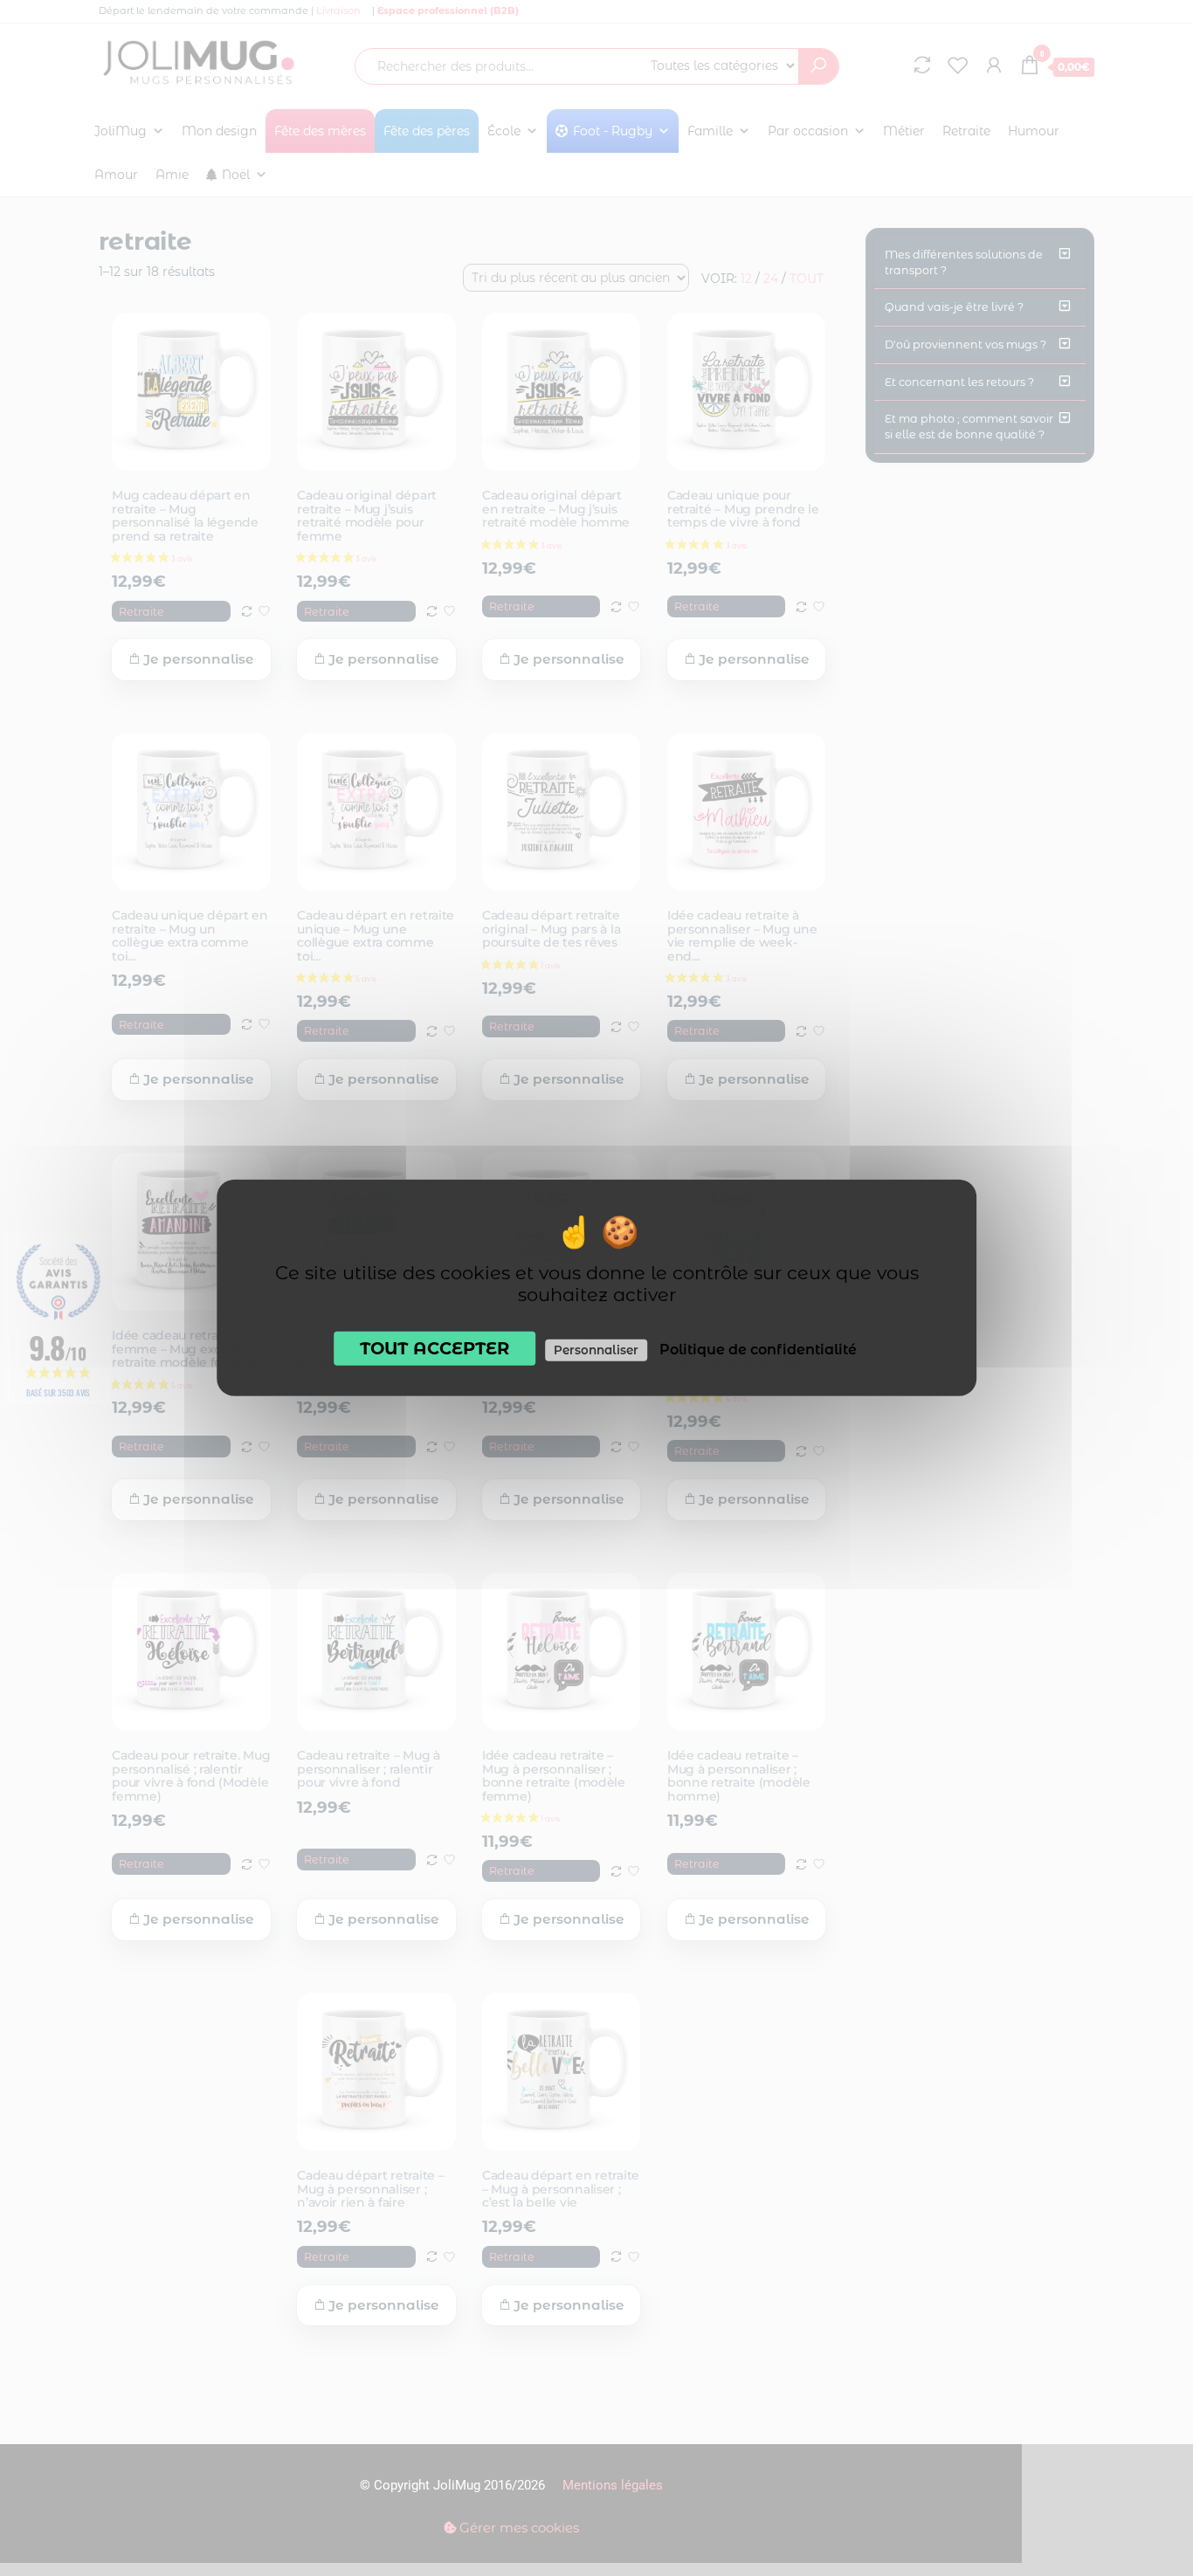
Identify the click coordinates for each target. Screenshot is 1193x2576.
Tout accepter (434, 1348)
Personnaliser (596, 1350)
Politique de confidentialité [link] (758, 1350)
